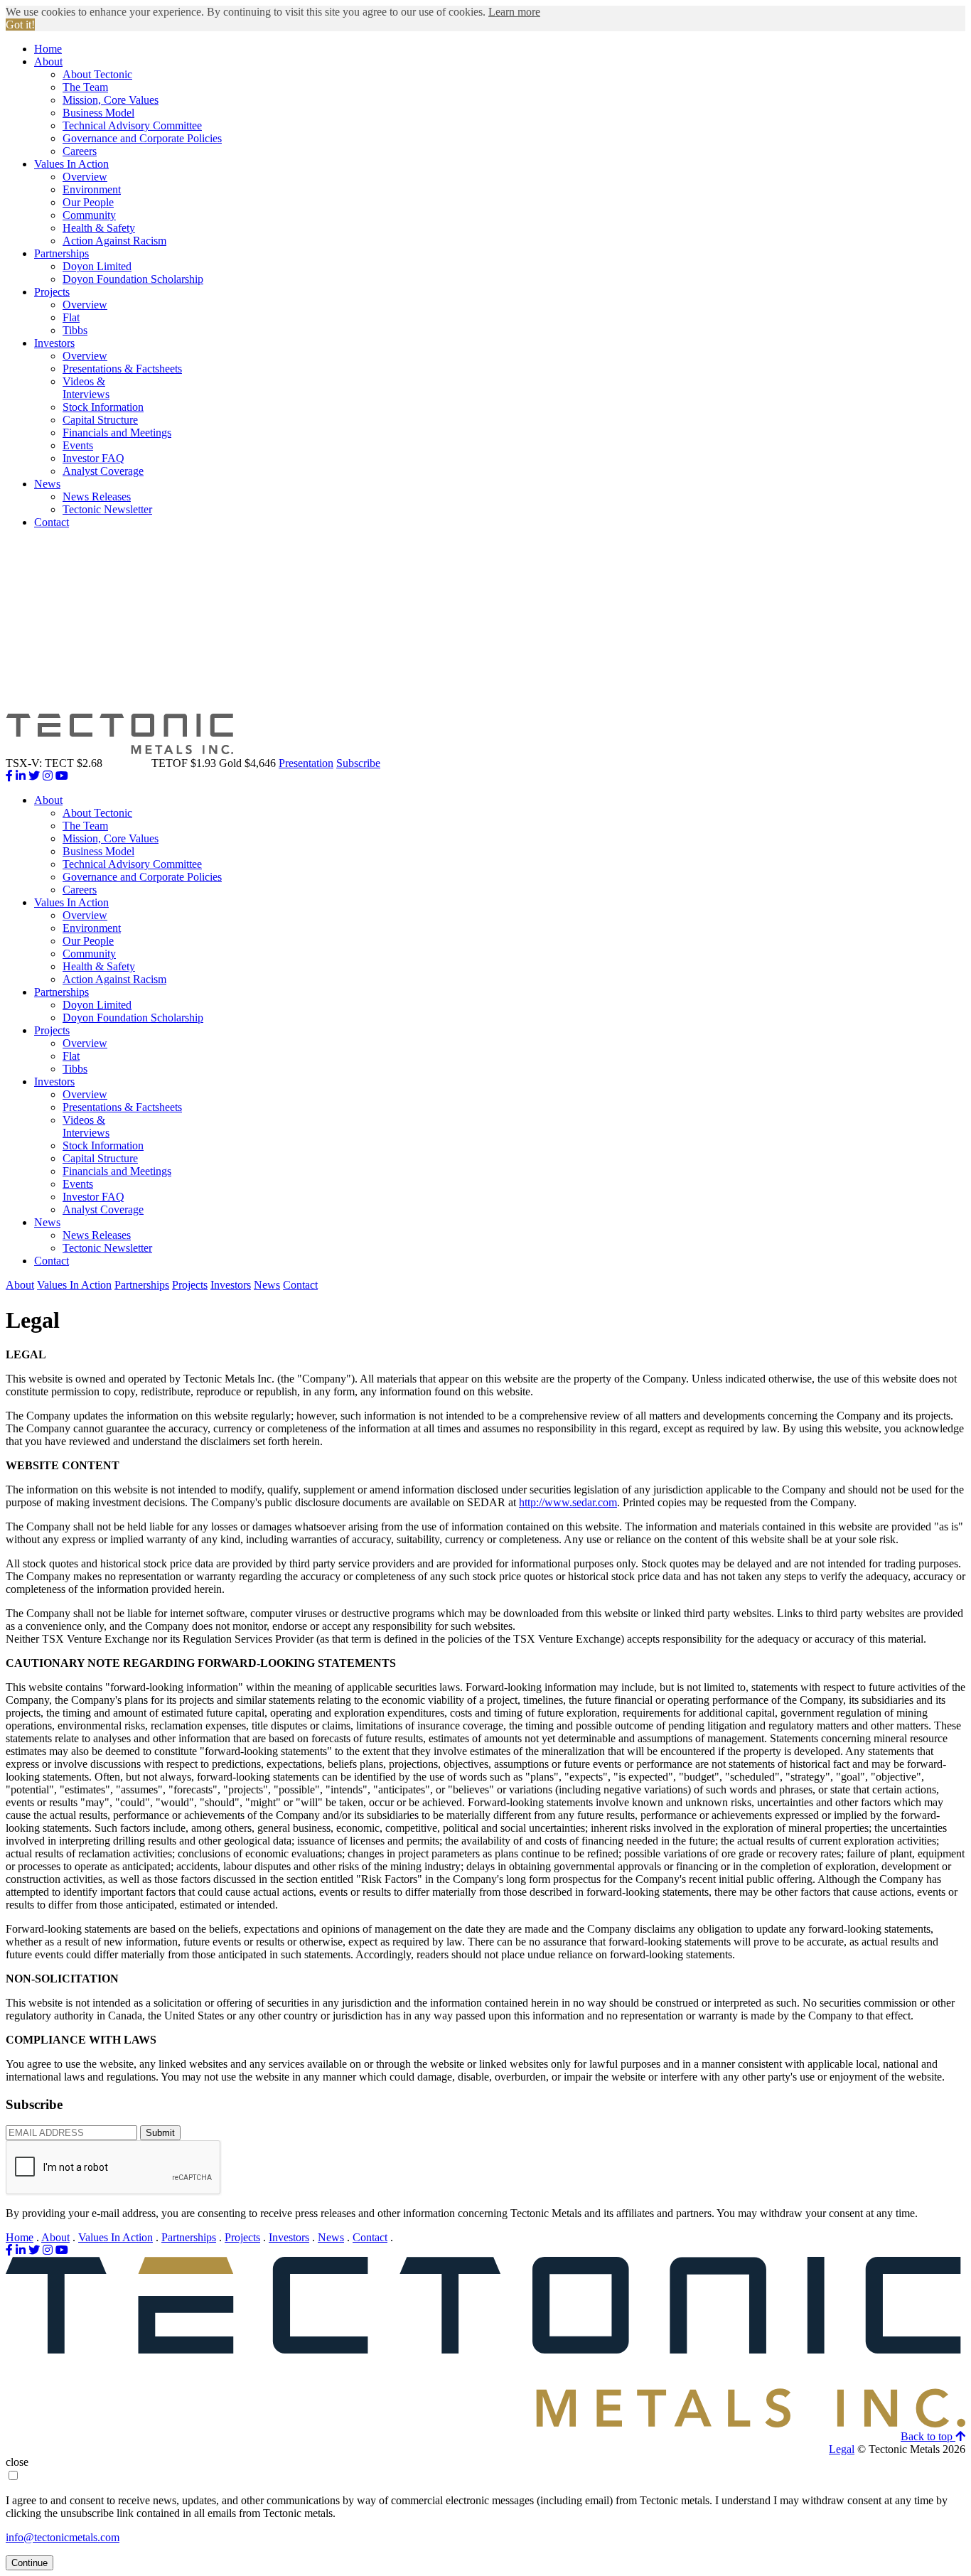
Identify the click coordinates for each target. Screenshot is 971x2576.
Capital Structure (100, 420)
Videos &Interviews (86, 388)
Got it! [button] (20, 25)
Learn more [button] (514, 12)
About (48, 61)
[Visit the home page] (485, 2424)
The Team (85, 87)
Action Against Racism (114, 241)
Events (78, 445)
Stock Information (103, 407)
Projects (52, 292)
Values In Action (71, 164)
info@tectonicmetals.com (63, 2537)
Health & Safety (99, 228)
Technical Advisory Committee (132, 125)
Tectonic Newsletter (107, 509)
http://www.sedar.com (568, 1502)
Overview (85, 177)
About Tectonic (97, 74)
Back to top (928, 2436)
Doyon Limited (97, 266)
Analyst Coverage (103, 471)
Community (89, 215)
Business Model (98, 113)
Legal (842, 2449)
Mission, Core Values (111, 100)
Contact (52, 522)
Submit (160, 2133)
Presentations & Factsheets (122, 369)
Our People (88, 202)
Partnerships (61, 253)
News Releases (97, 497)
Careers (80, 151)
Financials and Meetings (117, 433)
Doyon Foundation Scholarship (133, 279)
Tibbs (75, 330)
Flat (71, 317)
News (47, 484)
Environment (92, 189)
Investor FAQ (93, 458)
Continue (29, 2563)
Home (48, 49)
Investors (54, 343)
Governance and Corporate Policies (142, 138)
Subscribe (358, 763)
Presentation (306, 763)
